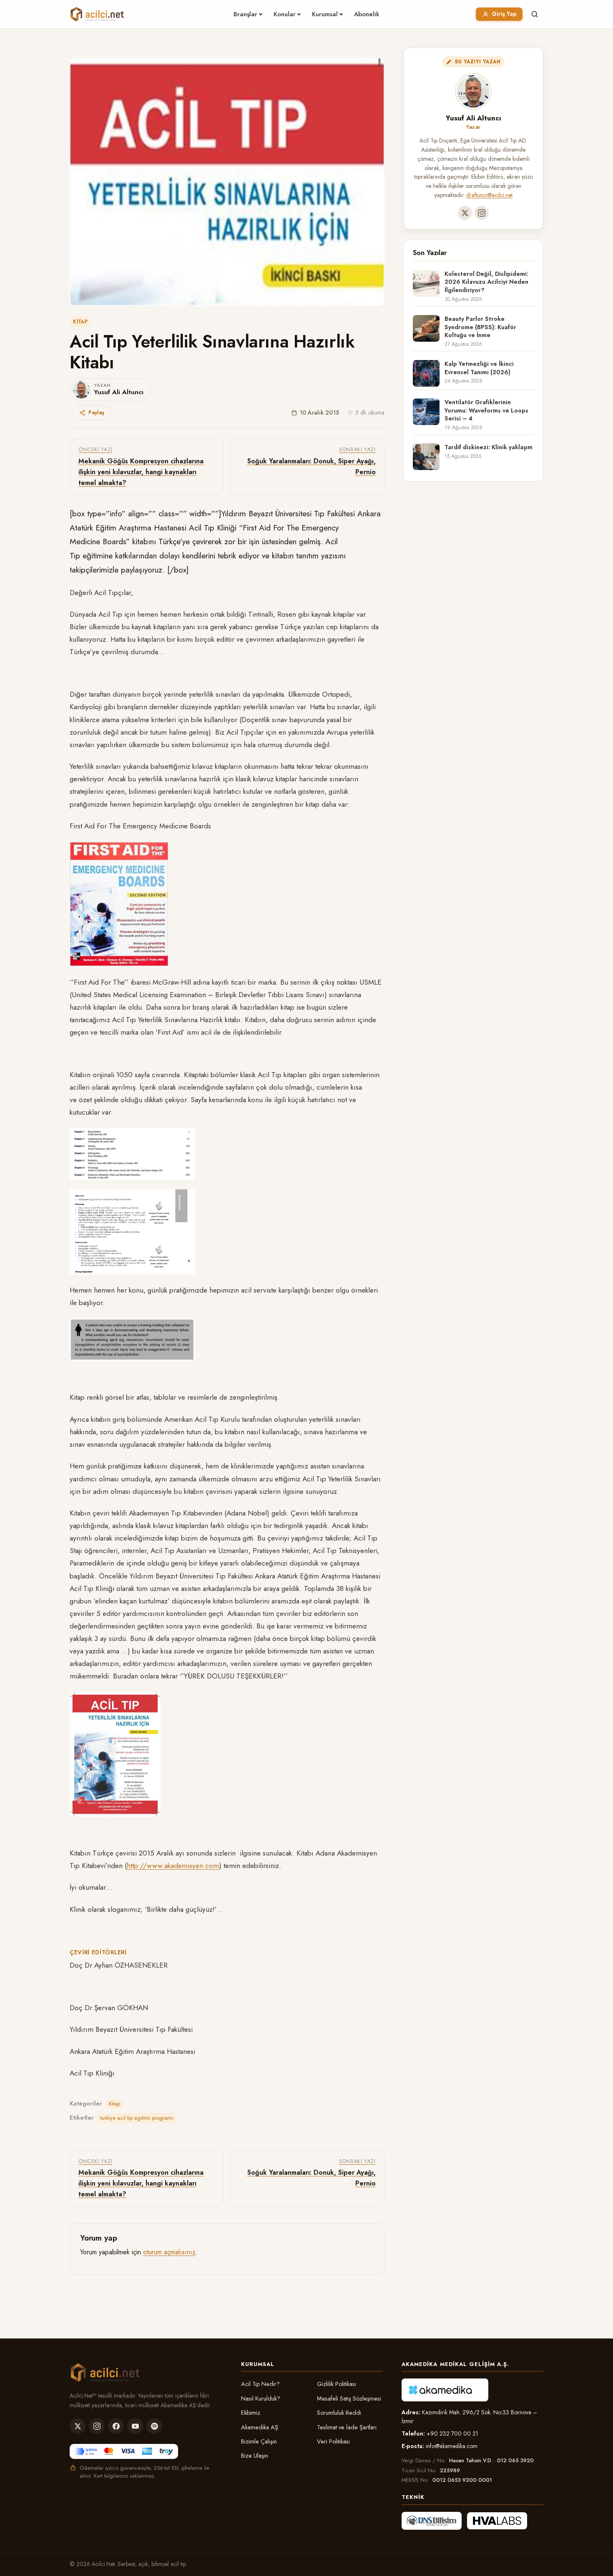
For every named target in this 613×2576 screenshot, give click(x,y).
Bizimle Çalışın (259, 2441)
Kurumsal (325, 14)
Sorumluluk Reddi (339, 2413)
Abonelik (367, 14)
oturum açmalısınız (169, 2252)
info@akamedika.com (452, 2446)
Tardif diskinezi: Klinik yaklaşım (489, 447)
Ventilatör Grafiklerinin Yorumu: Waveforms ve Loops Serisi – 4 (486, 410)
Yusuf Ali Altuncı (474, 118)
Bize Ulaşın (255, 2456)
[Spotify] (154, 2426)
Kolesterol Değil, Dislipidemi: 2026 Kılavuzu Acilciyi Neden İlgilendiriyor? (486, 282)
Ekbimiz (251, 2413)
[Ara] (535, 14)
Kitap (80, 322)
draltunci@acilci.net (489, 195)
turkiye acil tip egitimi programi (137, 2118)
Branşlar (245, 14)
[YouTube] (135, 2426)
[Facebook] (116, 2426)
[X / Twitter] (465, 213)
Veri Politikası (333, 2441)
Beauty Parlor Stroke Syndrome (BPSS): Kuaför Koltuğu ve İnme (480, 327)
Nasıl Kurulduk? (261, 2398)
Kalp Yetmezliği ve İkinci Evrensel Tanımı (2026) (479, 368)
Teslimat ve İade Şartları (347, 2427)
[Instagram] (482, 213)
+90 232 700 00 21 (452, 2433)
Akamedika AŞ (260, 2427)
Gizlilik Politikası (337, 2384)
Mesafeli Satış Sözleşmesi (349, 2398)
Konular (285, 14)
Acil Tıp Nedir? (260, 2384)
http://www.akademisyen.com (173, 1866)
